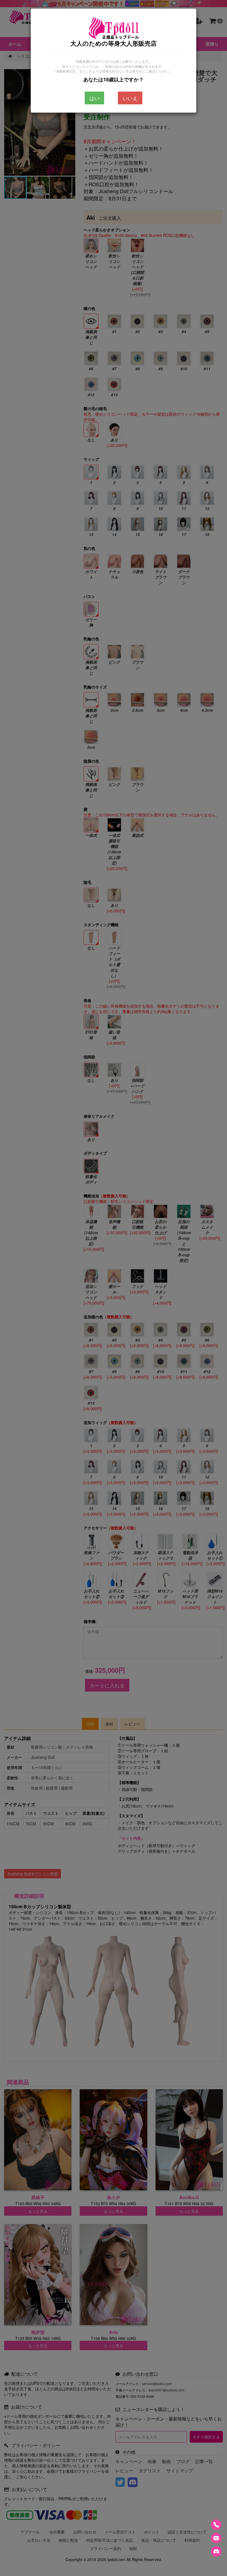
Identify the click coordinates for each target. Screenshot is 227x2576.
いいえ (130, 98)
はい (94, 98)
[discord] (216, 2551)
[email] (216, 2538)
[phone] (216, 2525)
